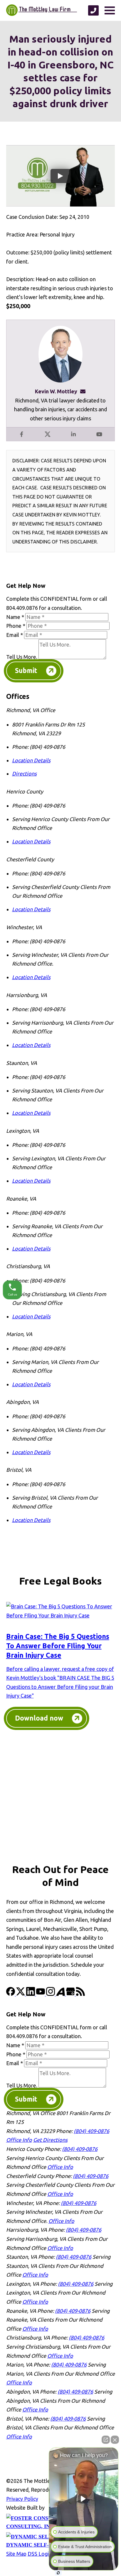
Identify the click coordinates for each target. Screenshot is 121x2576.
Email (15, 635)
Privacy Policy (22, 2499)
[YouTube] (41, 1994)
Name (15, 617)
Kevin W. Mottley (56, 391)
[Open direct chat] (106, 2440)
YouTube (99, 434)
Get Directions (50, 2140)
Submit (26, 671)
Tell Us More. (22, 657)
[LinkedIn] (31, 1994)
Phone (16, 626)
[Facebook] (11, 1994)
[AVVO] (61, 1994)
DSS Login (40, 2554)
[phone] (93, 10)
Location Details (31, 760)
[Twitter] (21, 1994)
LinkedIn (73, 434)
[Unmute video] (84, 2499)
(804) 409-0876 (91, 2131)
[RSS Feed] (80, 1994)
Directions (24, 773)
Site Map (16, 2554)
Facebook (22, 434)
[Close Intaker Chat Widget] (115, 2440)
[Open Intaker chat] (58, 2573)
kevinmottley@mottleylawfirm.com (85, 391)
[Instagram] (51, 1994)
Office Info (19, 2140)
